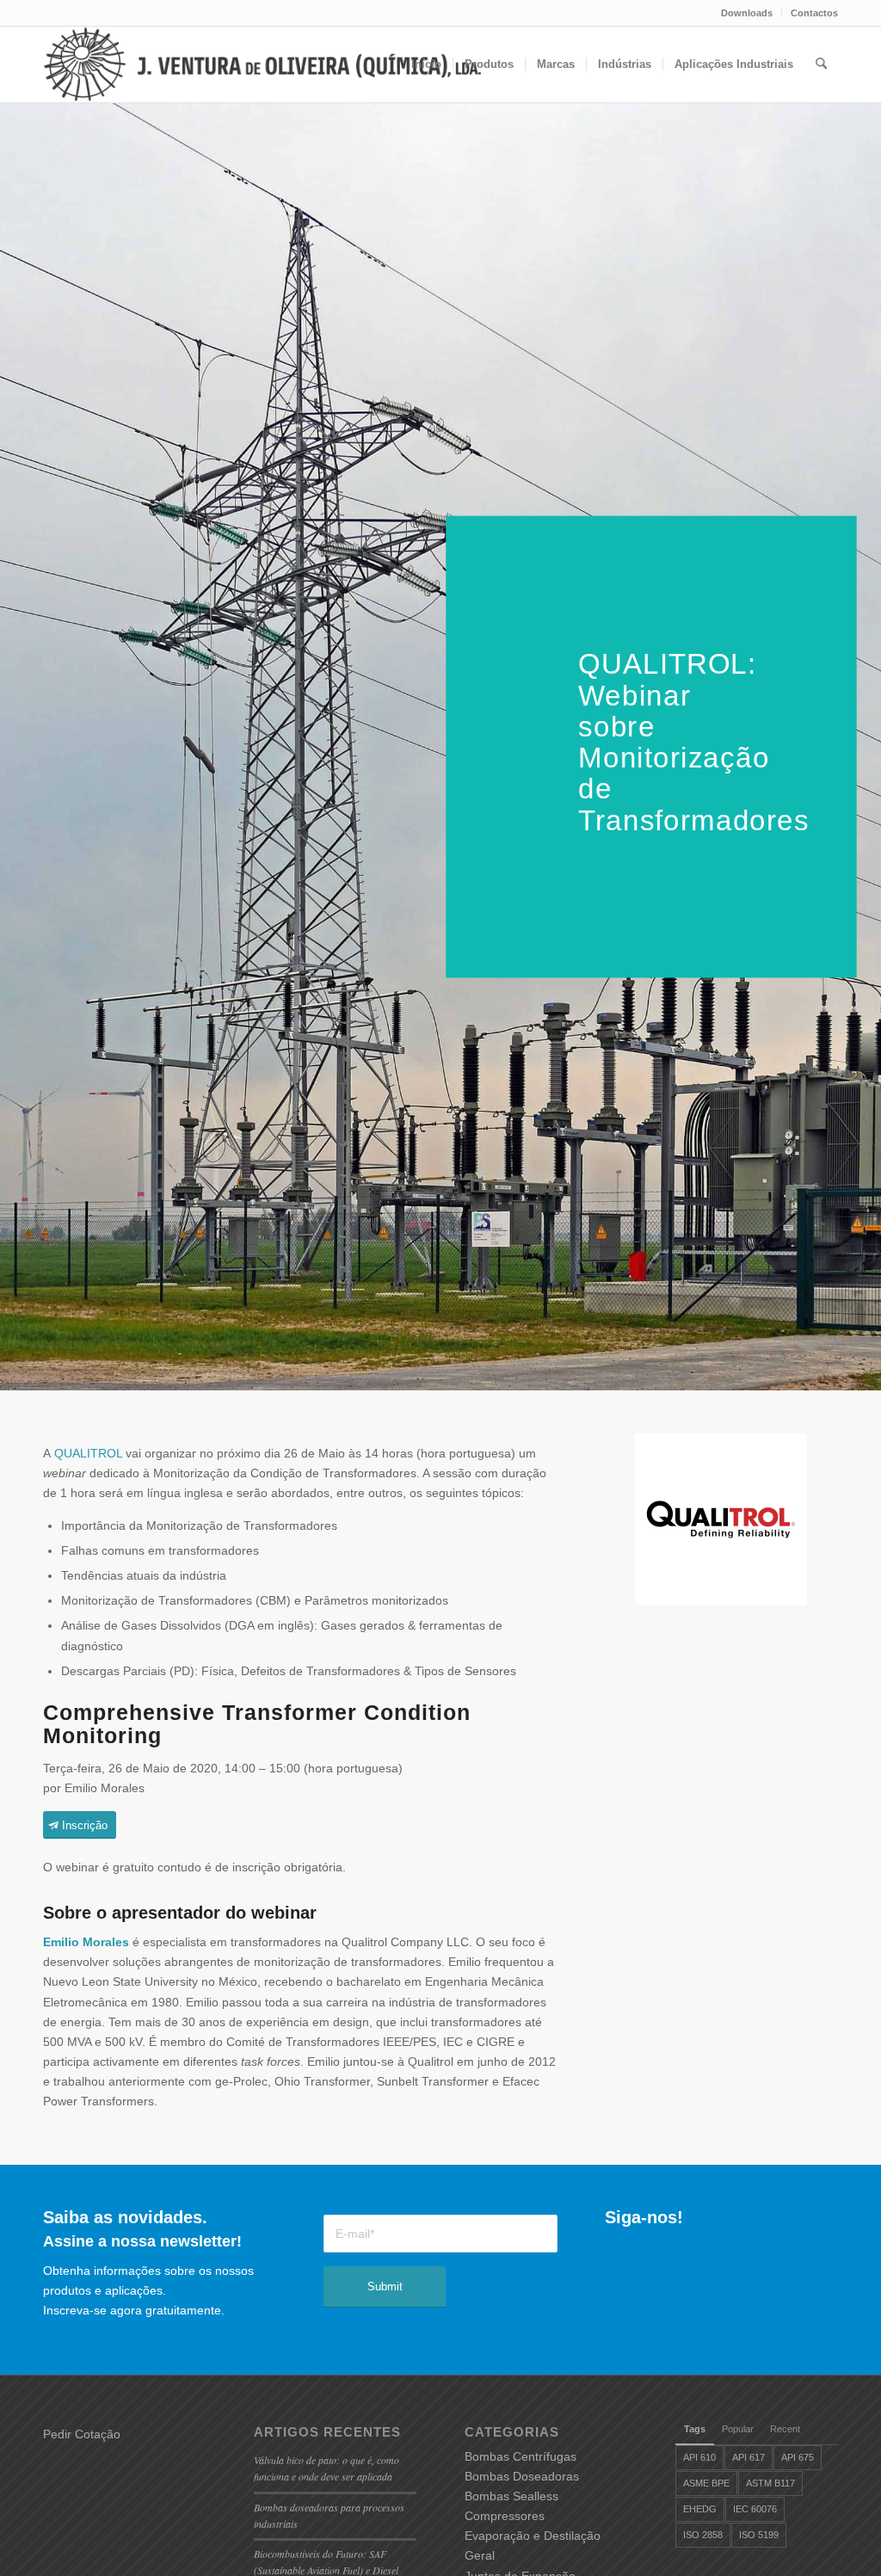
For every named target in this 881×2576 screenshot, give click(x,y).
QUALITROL (88, 1453)
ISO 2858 (703, 2535)
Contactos (814, 13)
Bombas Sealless (511, 2496)
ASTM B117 (770, 2483)
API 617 (749, 2457)
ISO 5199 (759, 2535)
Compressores (505, 2516)
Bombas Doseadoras (522, 2476)
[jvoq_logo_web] (296, 65)
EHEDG (700, 2509)
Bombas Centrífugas (521, 2456)
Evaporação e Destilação (533, 2536)
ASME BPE (706, 2483)
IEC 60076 (755, 2509)
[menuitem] (747, 13)
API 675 (798, 2457)
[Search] (821, 65)
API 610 (699, 2457)
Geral (480, 2555)
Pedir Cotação (82, 2434)
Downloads (747, 13)
